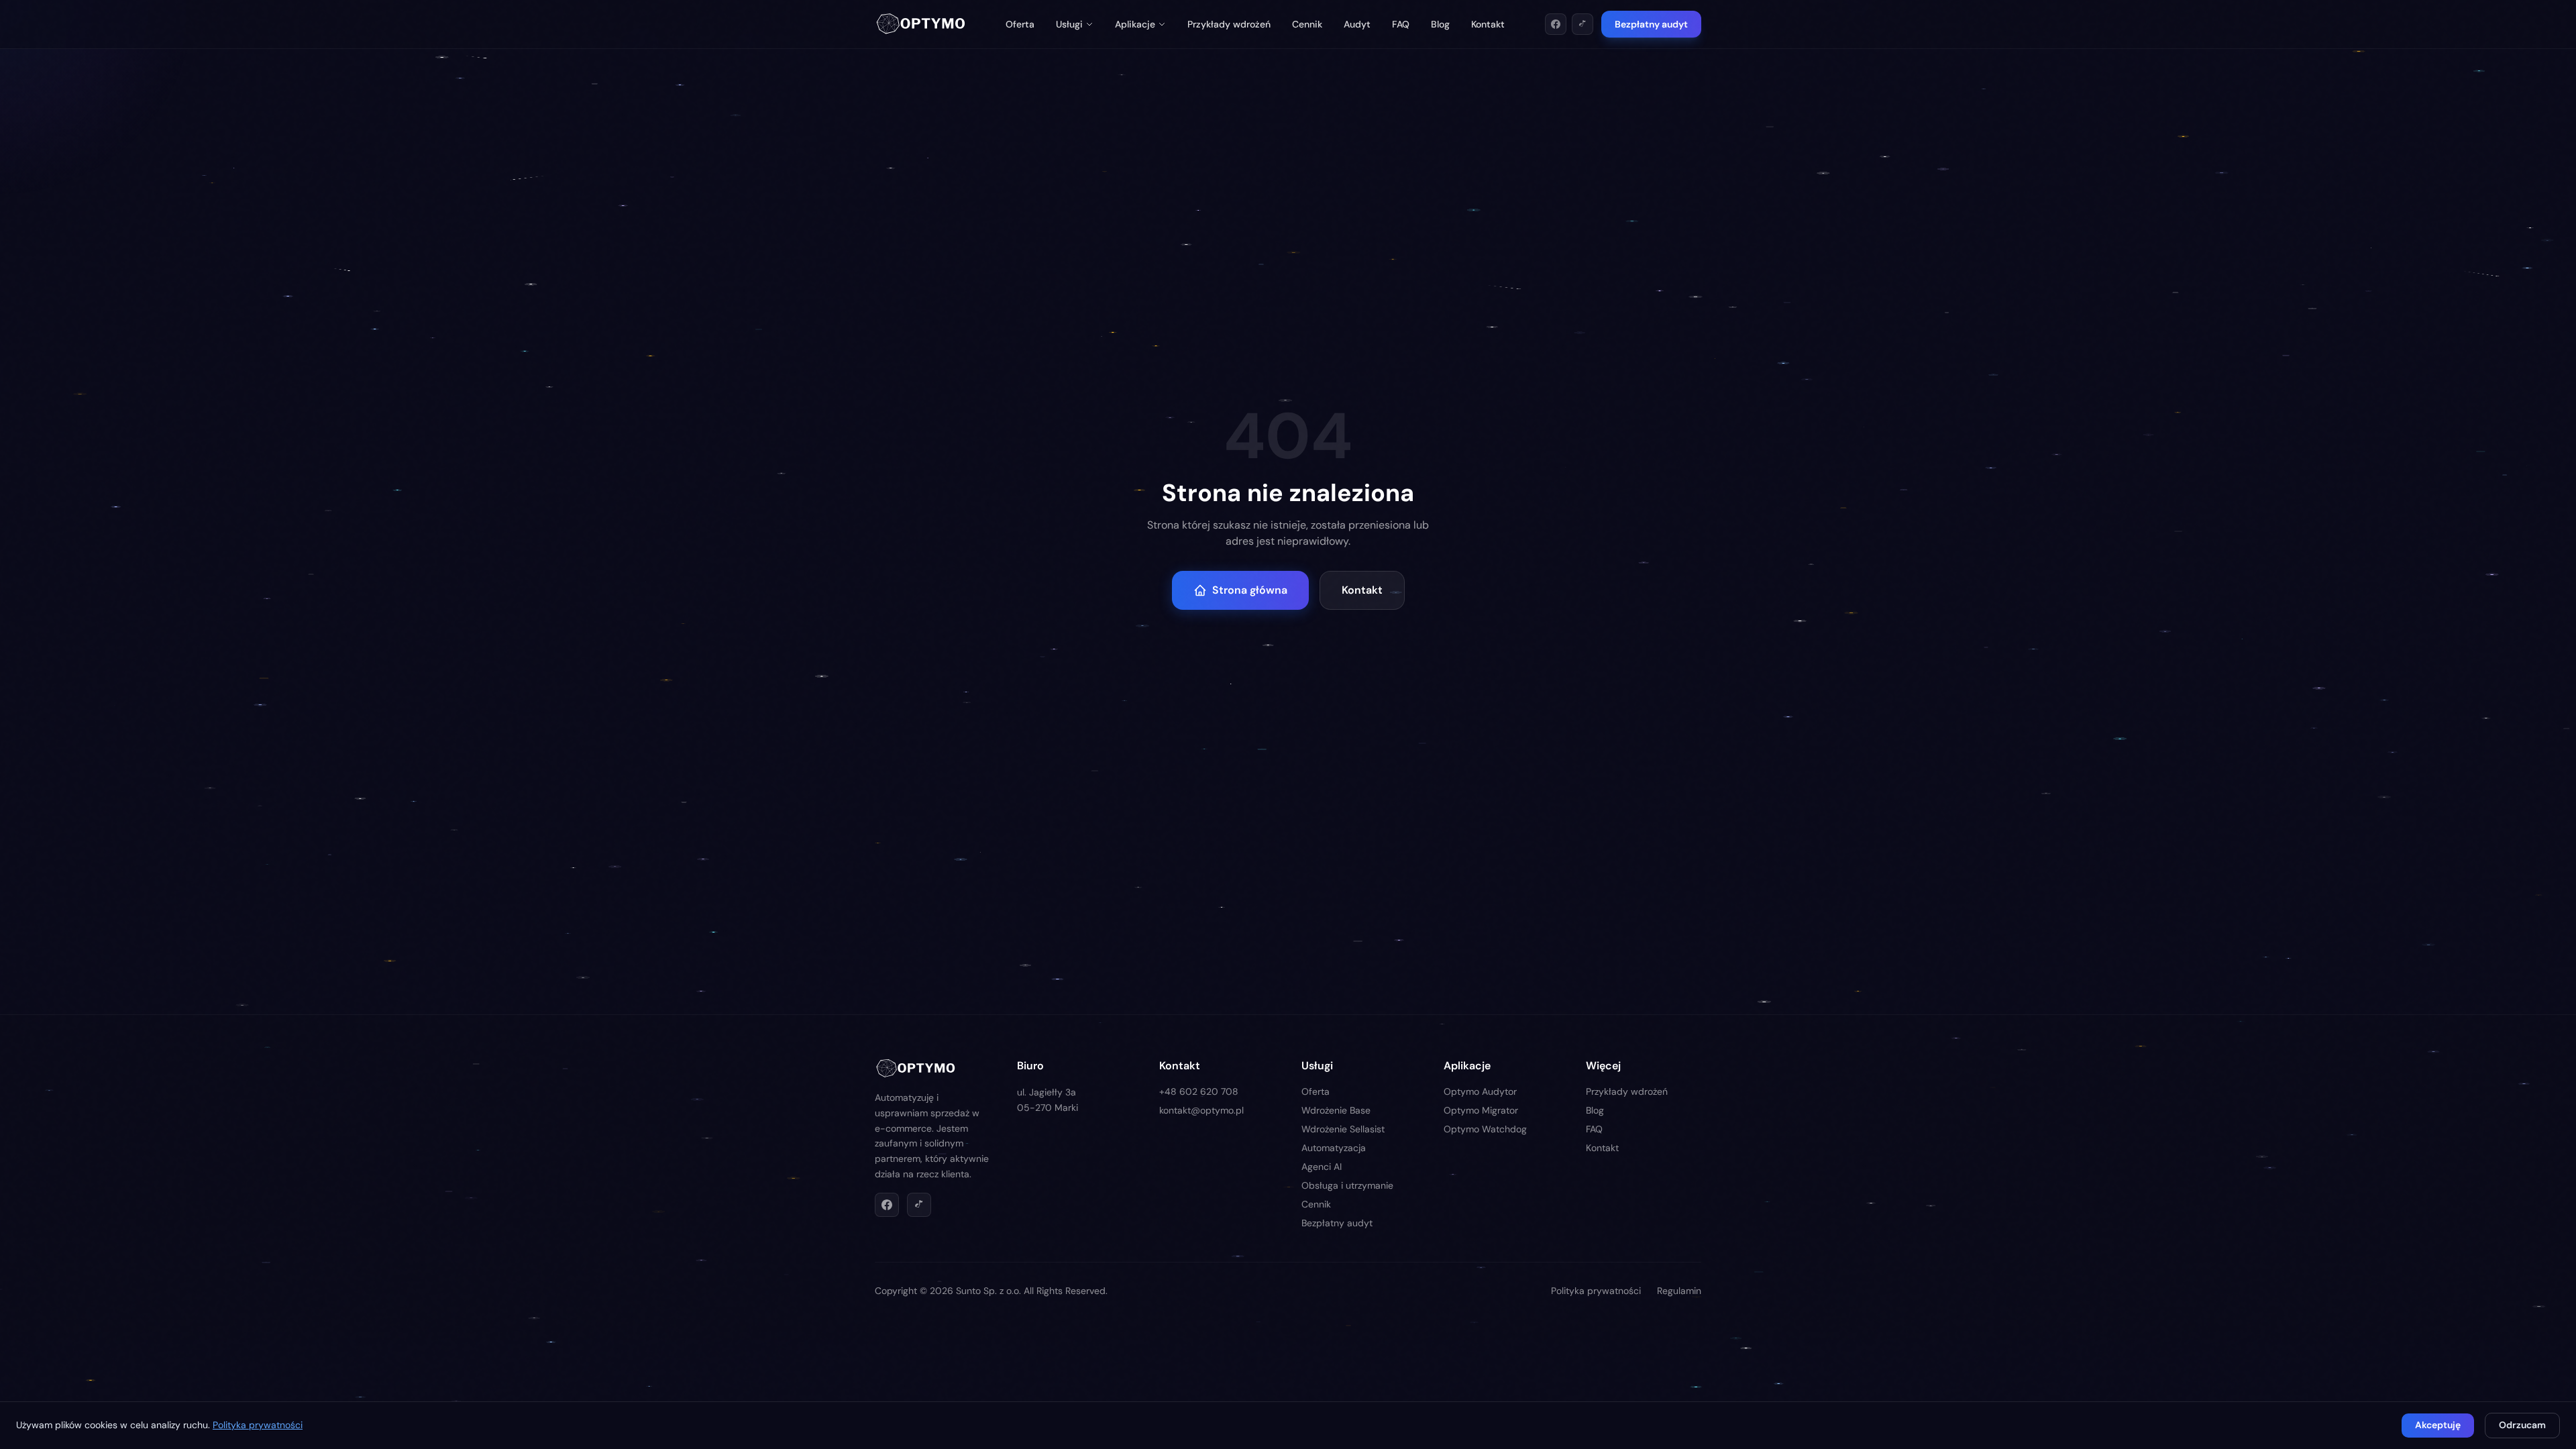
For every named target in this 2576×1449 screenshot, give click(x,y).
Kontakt (1488, 24)
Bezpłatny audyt (1651, 24)
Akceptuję (2438, 1425)
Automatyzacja (1334, 1148)
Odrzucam (2522, 1425)
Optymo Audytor (1480, 1091)
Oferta (1020, 24)
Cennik (1307, 24)
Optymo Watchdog (1485, 1129)
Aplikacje (1135, 24)
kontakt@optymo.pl (1201, 1110)
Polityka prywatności (1596, 1291)
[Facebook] (1556, 24)
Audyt (1357, 24)
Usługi (1069, 24)
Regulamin (1679, 1291)
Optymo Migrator (1481, 1110)
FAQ (1401, 24)
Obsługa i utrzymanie (1347, 1185)
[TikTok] (1582, 24)
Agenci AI (1322, 1167)
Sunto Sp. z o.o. (988, 1291)
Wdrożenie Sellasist (1343, 1129)
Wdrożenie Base (1336, 1110)
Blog (1440, 24)
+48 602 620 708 (1199, 1091)
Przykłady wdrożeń (1229, 24)
